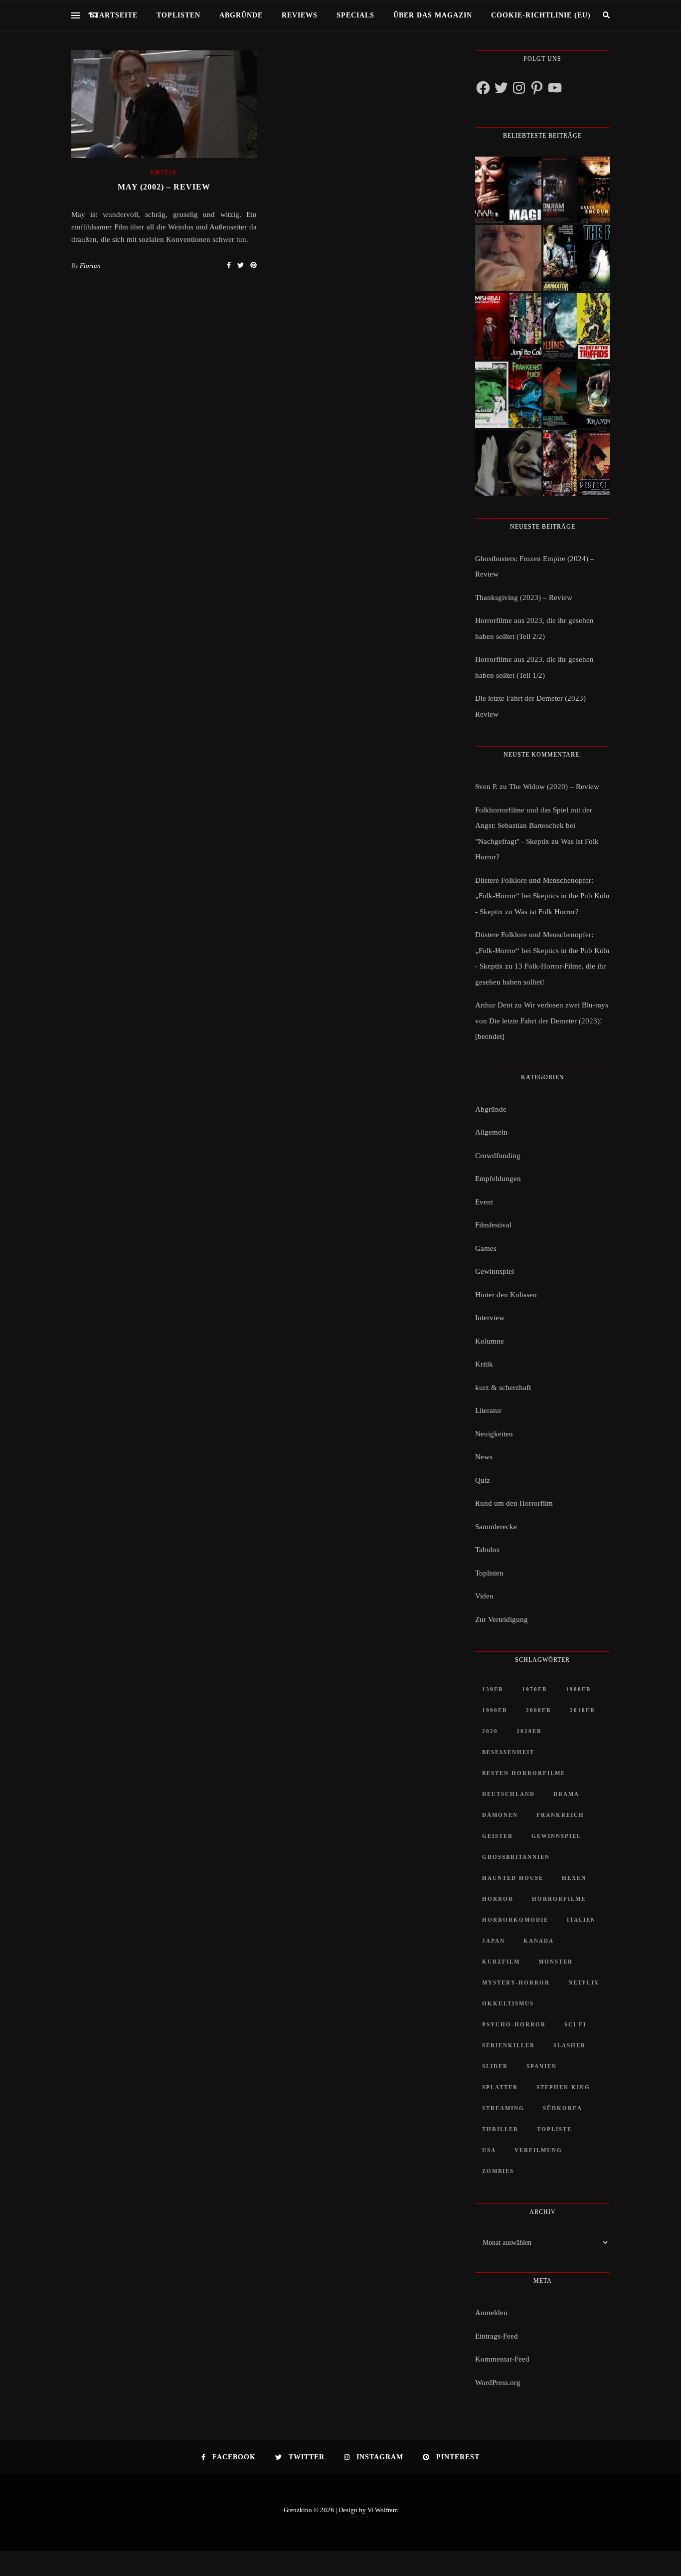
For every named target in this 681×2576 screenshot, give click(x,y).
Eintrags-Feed (497, 2336)
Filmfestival (493, 1225)
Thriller (500, 2129)
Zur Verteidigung (502, 1619)
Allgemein (491, 1132)
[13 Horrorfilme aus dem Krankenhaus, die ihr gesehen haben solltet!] (577, 190)
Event (484, 1202)
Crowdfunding (498, 1156)
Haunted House (513, 1878)
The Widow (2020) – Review (554, 787)
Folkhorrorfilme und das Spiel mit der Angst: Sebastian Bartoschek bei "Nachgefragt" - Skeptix (534, 826)
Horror (498, 1899)
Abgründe (241, 15)
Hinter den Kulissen (506, 1295)
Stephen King (563, 2087)
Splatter (500, 2087)
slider (495, 2066)
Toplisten (178, 15)
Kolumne (490, 1341)
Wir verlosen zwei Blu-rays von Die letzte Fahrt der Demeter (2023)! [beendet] (542, 1021)
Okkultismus (508, 2003)
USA (489, 2150)
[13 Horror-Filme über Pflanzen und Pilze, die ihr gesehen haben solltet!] (577, 326)
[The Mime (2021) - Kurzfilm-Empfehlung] (508, 463)
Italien (581, 1920)
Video (484, 1596)
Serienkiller (509, 2045)
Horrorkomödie (515, 1920)
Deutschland (509, 1794)
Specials (355, 15)
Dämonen (500, 1815)
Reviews (300, 15)
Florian (90, 266)
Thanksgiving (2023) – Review (524, 597)
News (484, 1457)
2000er (539, 1710)
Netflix (584, 1982)
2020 (490, 1731)
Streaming (503, 2108)
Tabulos (487, 1550)
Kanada (539, 1941)
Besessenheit (508, 1752)
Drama (566, 1794)
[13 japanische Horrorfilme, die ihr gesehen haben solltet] (577, 463)
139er (493, 1689)
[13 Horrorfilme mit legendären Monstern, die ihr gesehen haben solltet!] (577, 395)
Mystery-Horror (516, 1982)
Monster (556, 1962)
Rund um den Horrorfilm (514, 1503)
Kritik (164, 173)
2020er (529, 1731)
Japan (494, 1941)
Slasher (570, 2045)
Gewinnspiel (495, 1271)
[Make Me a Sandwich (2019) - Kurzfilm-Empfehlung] (508, 258)
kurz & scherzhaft (503, 1387)
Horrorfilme (559, 1899)
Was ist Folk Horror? (547, 912)
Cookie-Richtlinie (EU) (541, 15)
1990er (495, 1710)
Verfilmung (538, 2150)
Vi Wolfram (383, 2510)
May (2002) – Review (164, 187)
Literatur (488, 1410)
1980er (579, 1689)
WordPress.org (498, 2382)
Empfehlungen (498, 1179)
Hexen (574, 1878)
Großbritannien (516, 1857)
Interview (490, 1318)
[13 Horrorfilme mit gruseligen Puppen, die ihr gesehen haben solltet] (508, 190)
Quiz (483, 1480)
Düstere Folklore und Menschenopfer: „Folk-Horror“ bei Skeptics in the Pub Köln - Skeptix (542, 896)
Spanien (542, 2066)
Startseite (114, 15)
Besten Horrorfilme (524, 1773)
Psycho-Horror (514, 2024)
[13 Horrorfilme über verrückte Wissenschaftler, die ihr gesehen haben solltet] (577, 258)
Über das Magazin (433, 15)
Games (486, 1248)
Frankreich (560, 1815)
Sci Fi (575, 2024)
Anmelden (491, 2313)
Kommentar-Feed (502, 2359)
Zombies (498, 2171)
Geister (498, 1836)
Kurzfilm (501, 1962)
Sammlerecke (496, 1527)
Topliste (554, 2129)
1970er (535, 1689)
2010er (583, 1710)
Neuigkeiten (494, 1434)
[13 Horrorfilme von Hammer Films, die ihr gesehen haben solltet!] (508, 395)
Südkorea (563, 2108)
